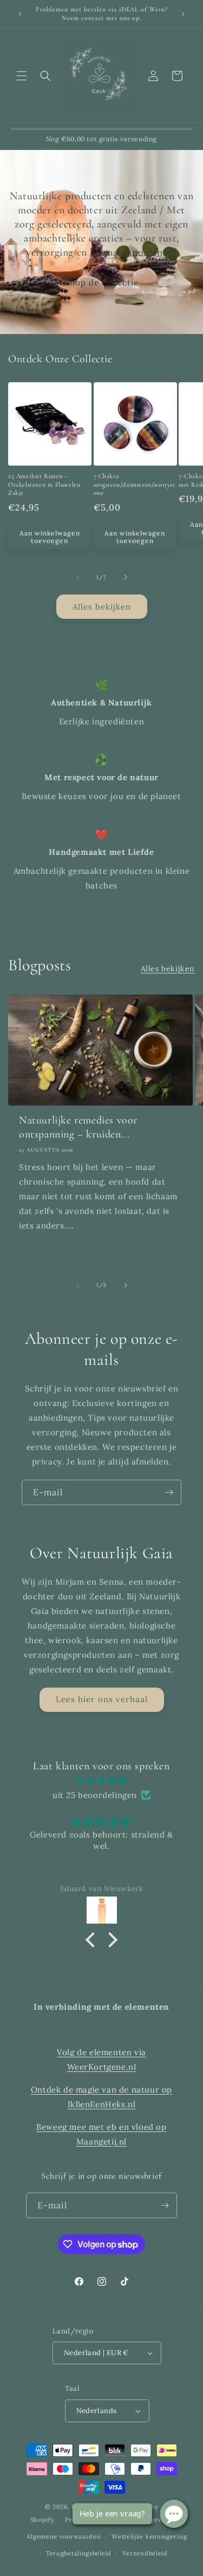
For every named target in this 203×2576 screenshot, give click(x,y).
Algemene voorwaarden (64, 2536)
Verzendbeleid (145, 2553)
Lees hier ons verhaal (102, 1699)
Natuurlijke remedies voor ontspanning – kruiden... (78, 1127)
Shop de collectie (101, 282)
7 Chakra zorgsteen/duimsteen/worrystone (135, 484)
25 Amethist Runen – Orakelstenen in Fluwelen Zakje (44, 484)
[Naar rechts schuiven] (126, 577)
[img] (101, 1780)
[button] (22, 76)
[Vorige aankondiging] (20, 14)
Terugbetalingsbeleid (79, 2553)
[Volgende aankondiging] (183, 14)
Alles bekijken (102, 607)
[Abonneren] (169, 1492)
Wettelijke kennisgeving (149, 2536)
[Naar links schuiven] (78, 577)
